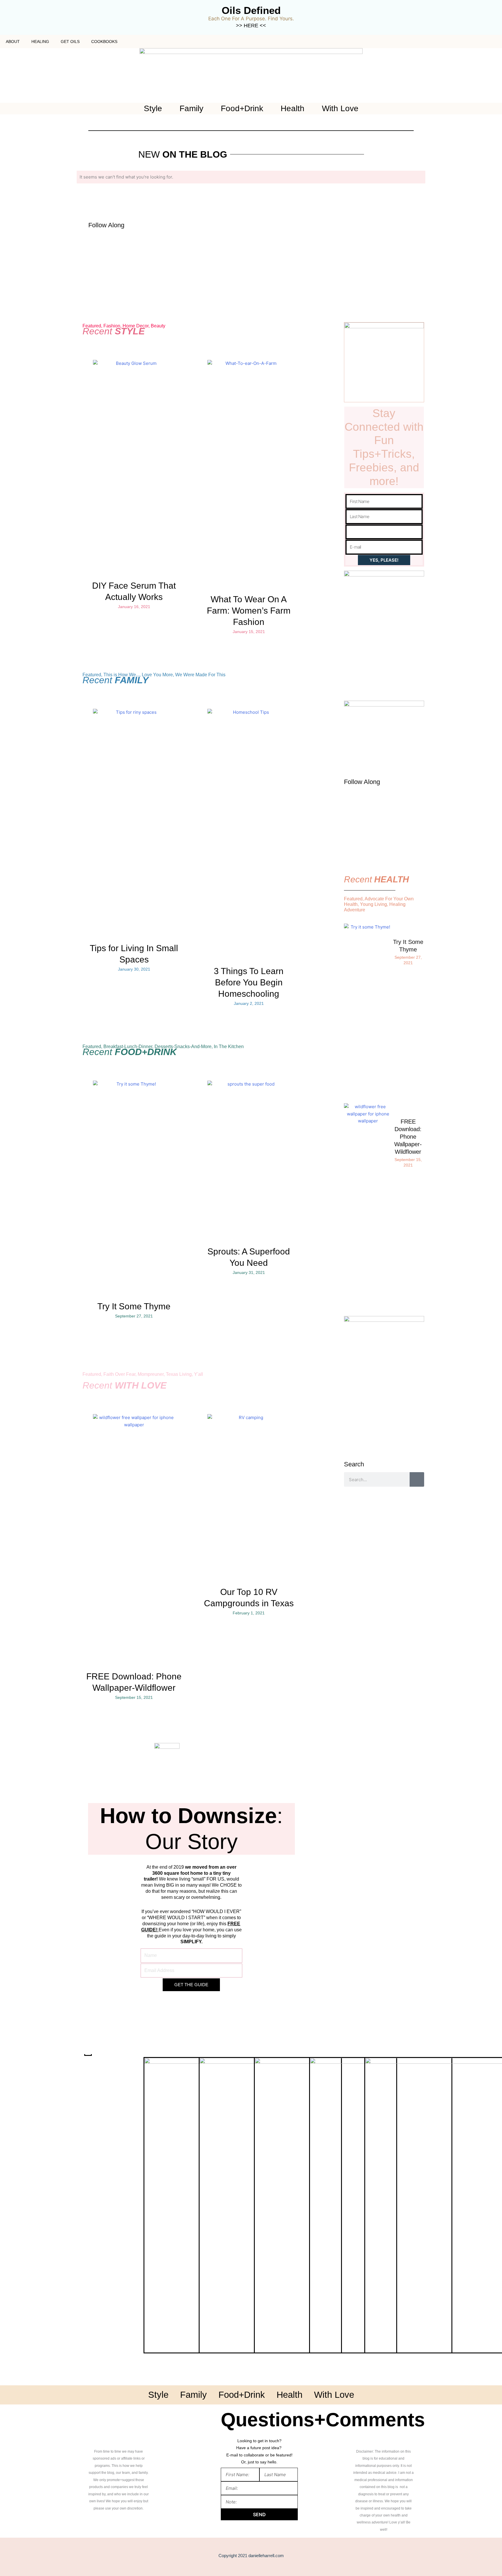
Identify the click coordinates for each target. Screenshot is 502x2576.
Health (293, 109)
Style (153, 109)
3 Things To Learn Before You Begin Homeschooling (249, 982)
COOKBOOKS (104, 42)
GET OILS (70, 42)
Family (191, 109)
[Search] (417, 1479)
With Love (340, 109)
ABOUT (13, 42)
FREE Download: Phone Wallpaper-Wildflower (408, 1137)
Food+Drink (242, 109)
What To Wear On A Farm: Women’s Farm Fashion (249, 611)
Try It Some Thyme (134, 1306)
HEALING (40, 42)
